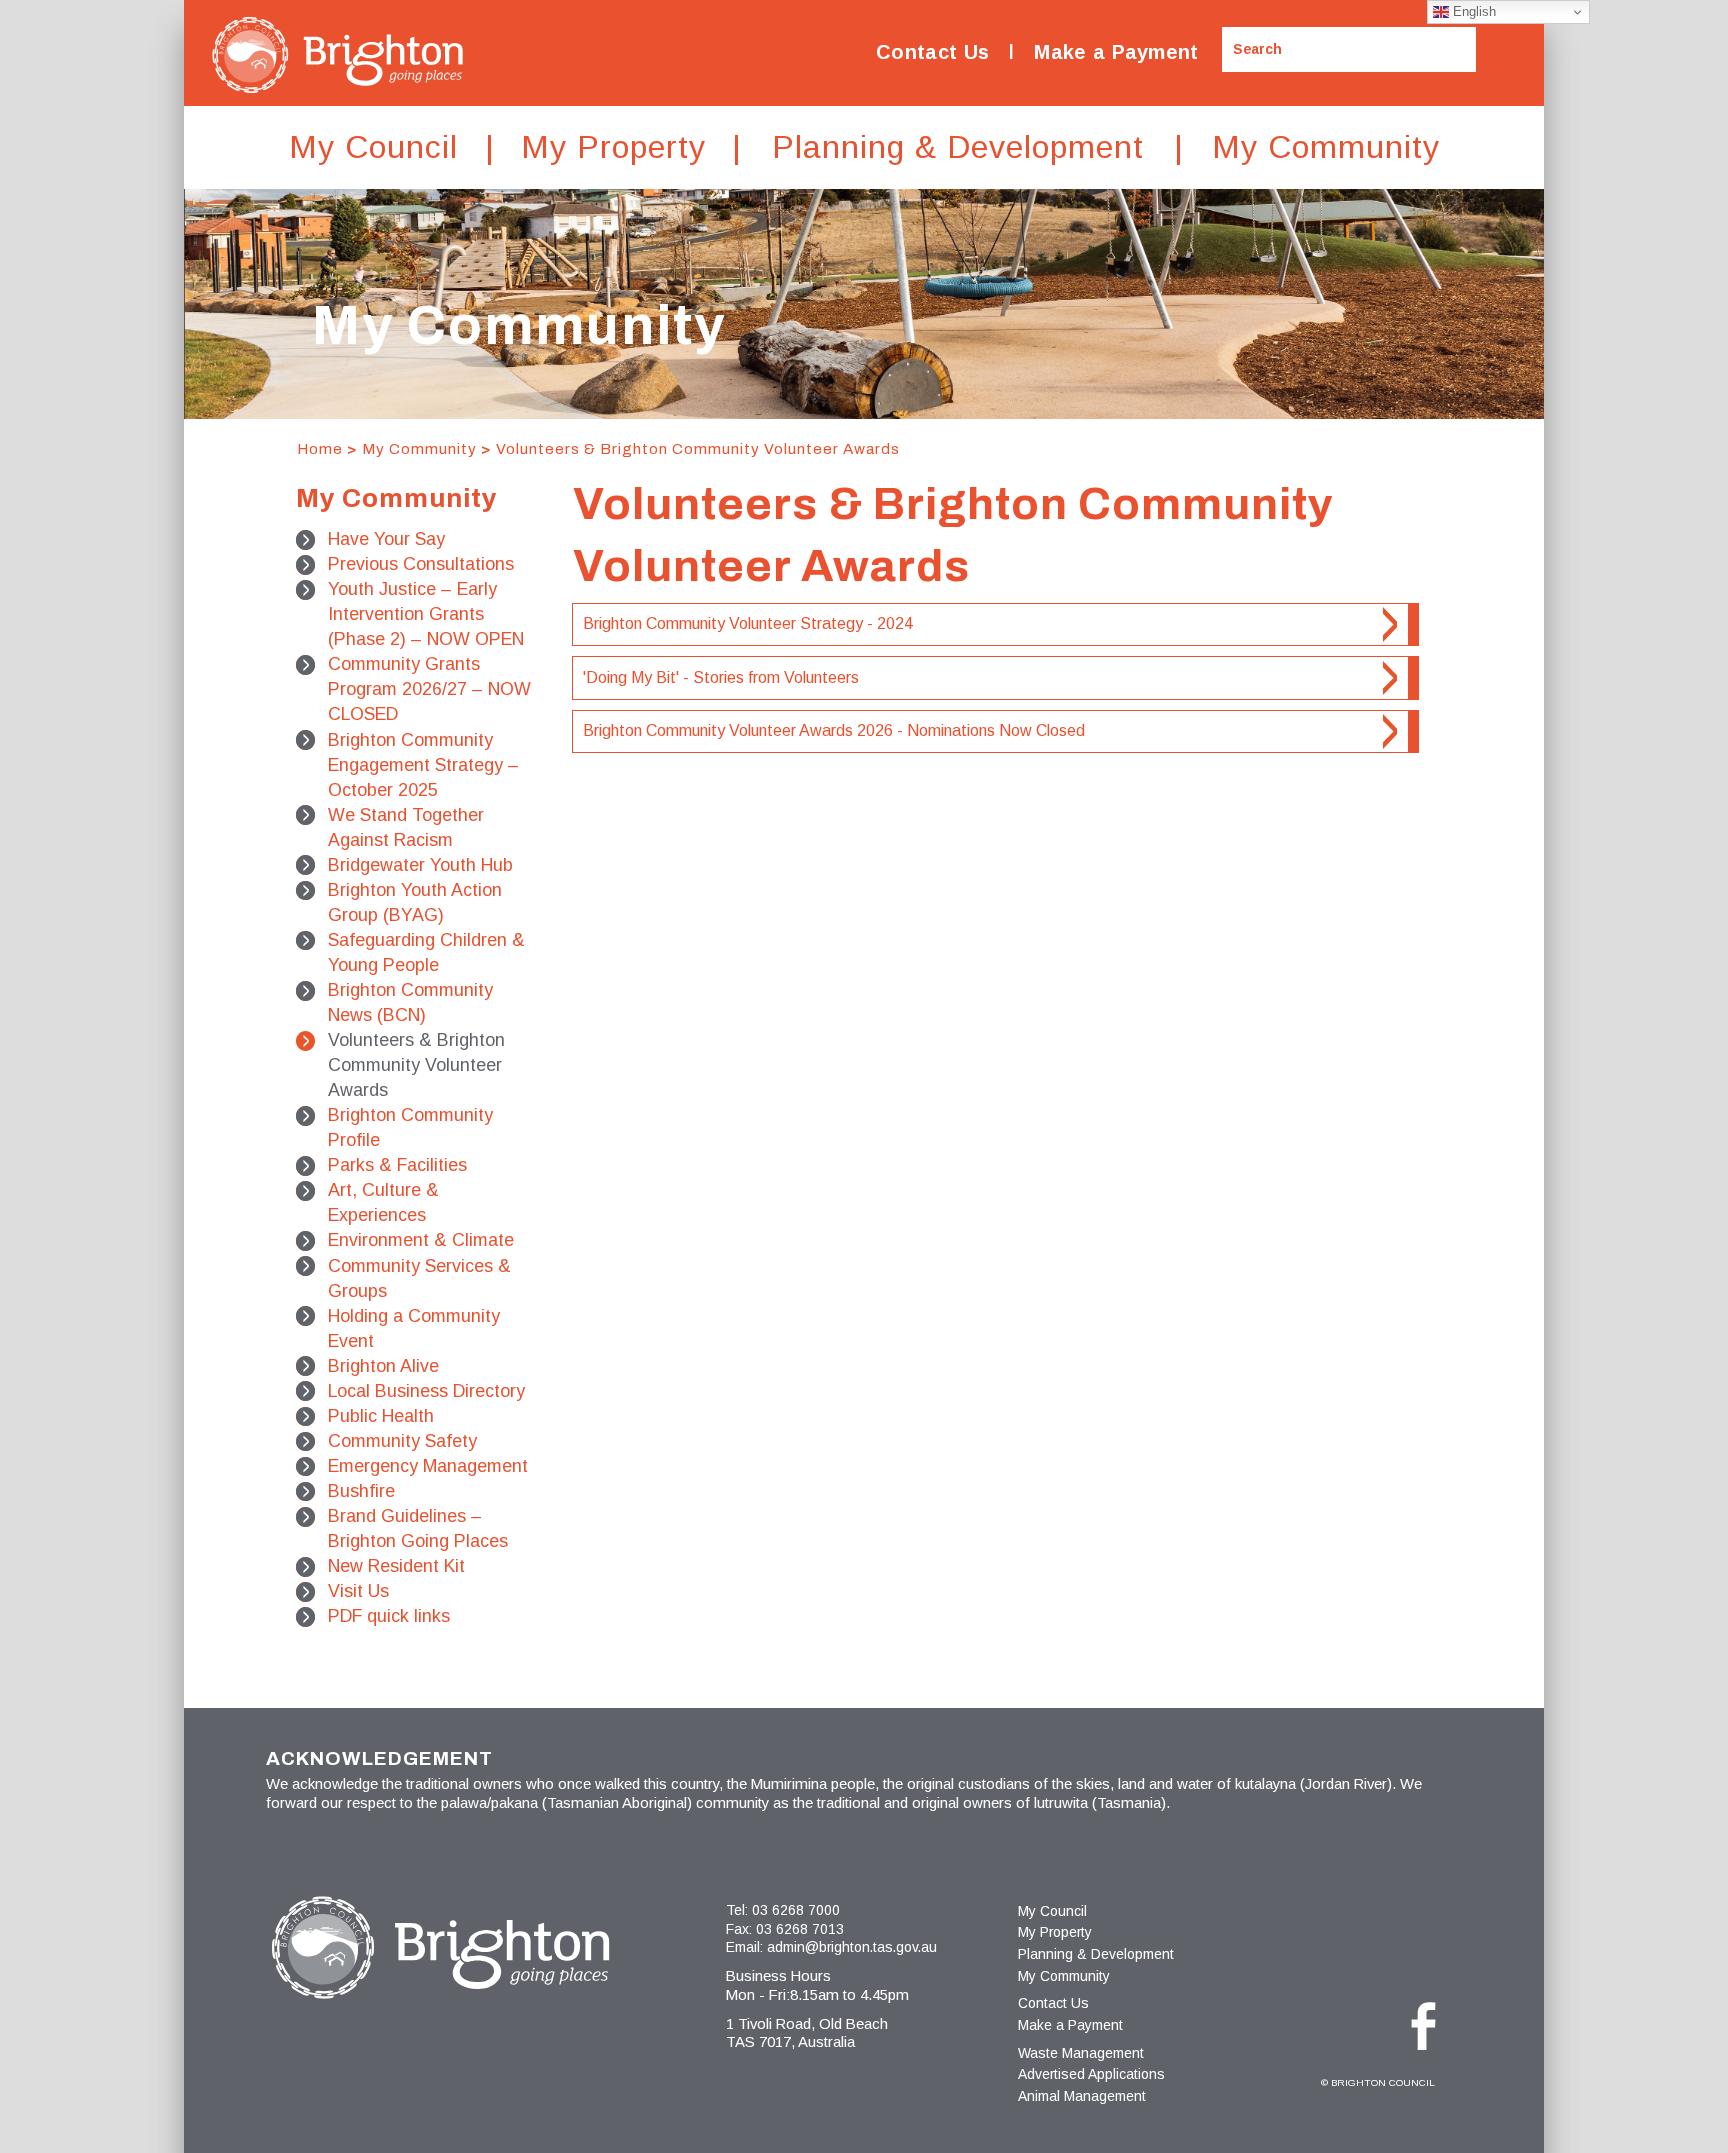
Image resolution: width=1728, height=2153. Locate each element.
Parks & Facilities (397, 1165)
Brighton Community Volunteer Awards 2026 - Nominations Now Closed (834, 730)
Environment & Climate (421, 1240)
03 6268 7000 (796, 1910)
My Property (1055, 1932)
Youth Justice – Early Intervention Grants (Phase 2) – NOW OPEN (426, 614)
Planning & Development (1096, 1954)
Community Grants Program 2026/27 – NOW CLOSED (429, 689)
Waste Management (1081, 2053)
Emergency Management (428, 1466)
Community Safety (402, 1441)
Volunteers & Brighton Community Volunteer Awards (698, 449)
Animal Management (1082, 2096)
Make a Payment (1116, 52)
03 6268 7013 (800, 1929)
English (1472, 11)
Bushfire (361, 1491)
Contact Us (932, 52)
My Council (1052, 1911)
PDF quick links (389, 1616)
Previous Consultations (421, 564)
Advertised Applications (1091, 2074)
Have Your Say (386, 539)
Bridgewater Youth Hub (420, 865)
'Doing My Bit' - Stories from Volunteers (721, 677)
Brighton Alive (383, 1366)
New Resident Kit (396, 1566)
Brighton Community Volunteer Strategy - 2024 (748, 623)
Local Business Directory (426, 1391)
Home (320, 449)
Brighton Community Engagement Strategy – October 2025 (423, 765)
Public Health (381, 1416)
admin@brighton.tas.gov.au (852, 1947)
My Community (419, 449)
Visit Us (358, 1591)
